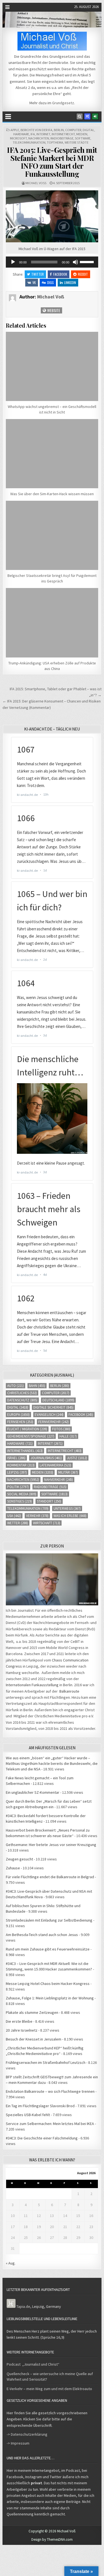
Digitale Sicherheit (53, 1407)
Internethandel (25, 1451)
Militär (68, 1472)
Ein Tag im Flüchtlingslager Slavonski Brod (40, 2106)
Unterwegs (67, 1509)
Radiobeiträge (62, 138)
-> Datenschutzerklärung (27, 2434)
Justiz (77, 1458)
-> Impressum (18, 2443)
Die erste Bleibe (19, 2021)
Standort (49, 1501)
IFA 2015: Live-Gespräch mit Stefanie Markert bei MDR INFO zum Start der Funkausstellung (52, 162)
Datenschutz (22, 1400)
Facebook (60, 274)
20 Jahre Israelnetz (22, 2030)
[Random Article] (87, 116)
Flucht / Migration (27, 1429)
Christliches (22, 1393)
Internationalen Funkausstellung (32, 1685)
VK (34, 282)
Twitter (38, 274)
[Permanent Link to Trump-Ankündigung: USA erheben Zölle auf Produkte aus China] (52, 623)
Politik (18, 1487)
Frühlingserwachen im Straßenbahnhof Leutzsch (46, 2062)
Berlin (59, 130)
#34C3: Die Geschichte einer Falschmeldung (42, 2138)
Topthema (55, 142)
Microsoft (18, 138)
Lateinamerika (55, 1465)
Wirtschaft (47, 1523)
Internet (43, 134)
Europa (18, 1415)
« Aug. (11, 2263)
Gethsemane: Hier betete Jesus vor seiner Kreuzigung (51, 1845)
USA (14, 1516)
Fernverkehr (54, 1422)
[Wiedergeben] (13, 262)
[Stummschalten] (75, 262)
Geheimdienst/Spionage (31, 1436)
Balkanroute (69, 1691)
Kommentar (21, 1465)
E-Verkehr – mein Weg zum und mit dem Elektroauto (49, 2389)
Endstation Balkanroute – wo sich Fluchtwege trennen (50, 2091)
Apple (15, 130)
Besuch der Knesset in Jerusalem (34, 2039)
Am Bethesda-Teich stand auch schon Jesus (42, 1935)
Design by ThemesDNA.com (52, 2539)
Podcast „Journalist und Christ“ (33, 2364)
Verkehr (37, 1516)
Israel (16, 1458)
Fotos (61, 1429)
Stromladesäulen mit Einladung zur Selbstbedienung (49, 1920)
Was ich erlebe (70, 1516)
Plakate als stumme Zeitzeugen (32, 2012)
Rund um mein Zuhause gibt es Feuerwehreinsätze (48, 1949)
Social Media (22, 1494)
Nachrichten (39, 138)
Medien (82, 134)
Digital (88, 130)
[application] (52, 262)
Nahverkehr (59, 1480)
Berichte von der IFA (36, 130)
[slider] (88, 261)
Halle (68, 1436)
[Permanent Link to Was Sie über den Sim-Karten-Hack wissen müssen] (52, 454)
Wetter (18, 1523)
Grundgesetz (63, 103)
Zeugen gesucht (19, 1859)
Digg (50, 282)
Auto (16, 1386)
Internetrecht (63, 134)
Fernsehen (20, 1422)
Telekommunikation (29, 142)
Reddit (83, 274)
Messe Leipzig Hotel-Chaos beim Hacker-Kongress (48, 1984)
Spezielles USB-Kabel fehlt (28, 2115)
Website (53, 310)
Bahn (37, 1386)
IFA (33, 134)
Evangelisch (49, 1415)
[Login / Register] (95, 116)
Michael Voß (36, 183)
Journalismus (46, 1458)
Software (83, 138)
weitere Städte (77, 142)
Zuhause (13, 1868)
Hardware (21, 134)
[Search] (80, 116)
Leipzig (17, 1472)
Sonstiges (20, 1501)
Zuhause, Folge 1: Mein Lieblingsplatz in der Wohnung (50, 1998)
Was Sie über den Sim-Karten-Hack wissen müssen (52, 494)
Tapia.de (23, 2306)
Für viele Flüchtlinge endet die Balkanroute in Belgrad (50, 1877)
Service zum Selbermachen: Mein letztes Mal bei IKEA (50, 2124)
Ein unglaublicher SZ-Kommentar (33, 1792)
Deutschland (58, 1400)
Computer (73, 130)
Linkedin (70, 282)
